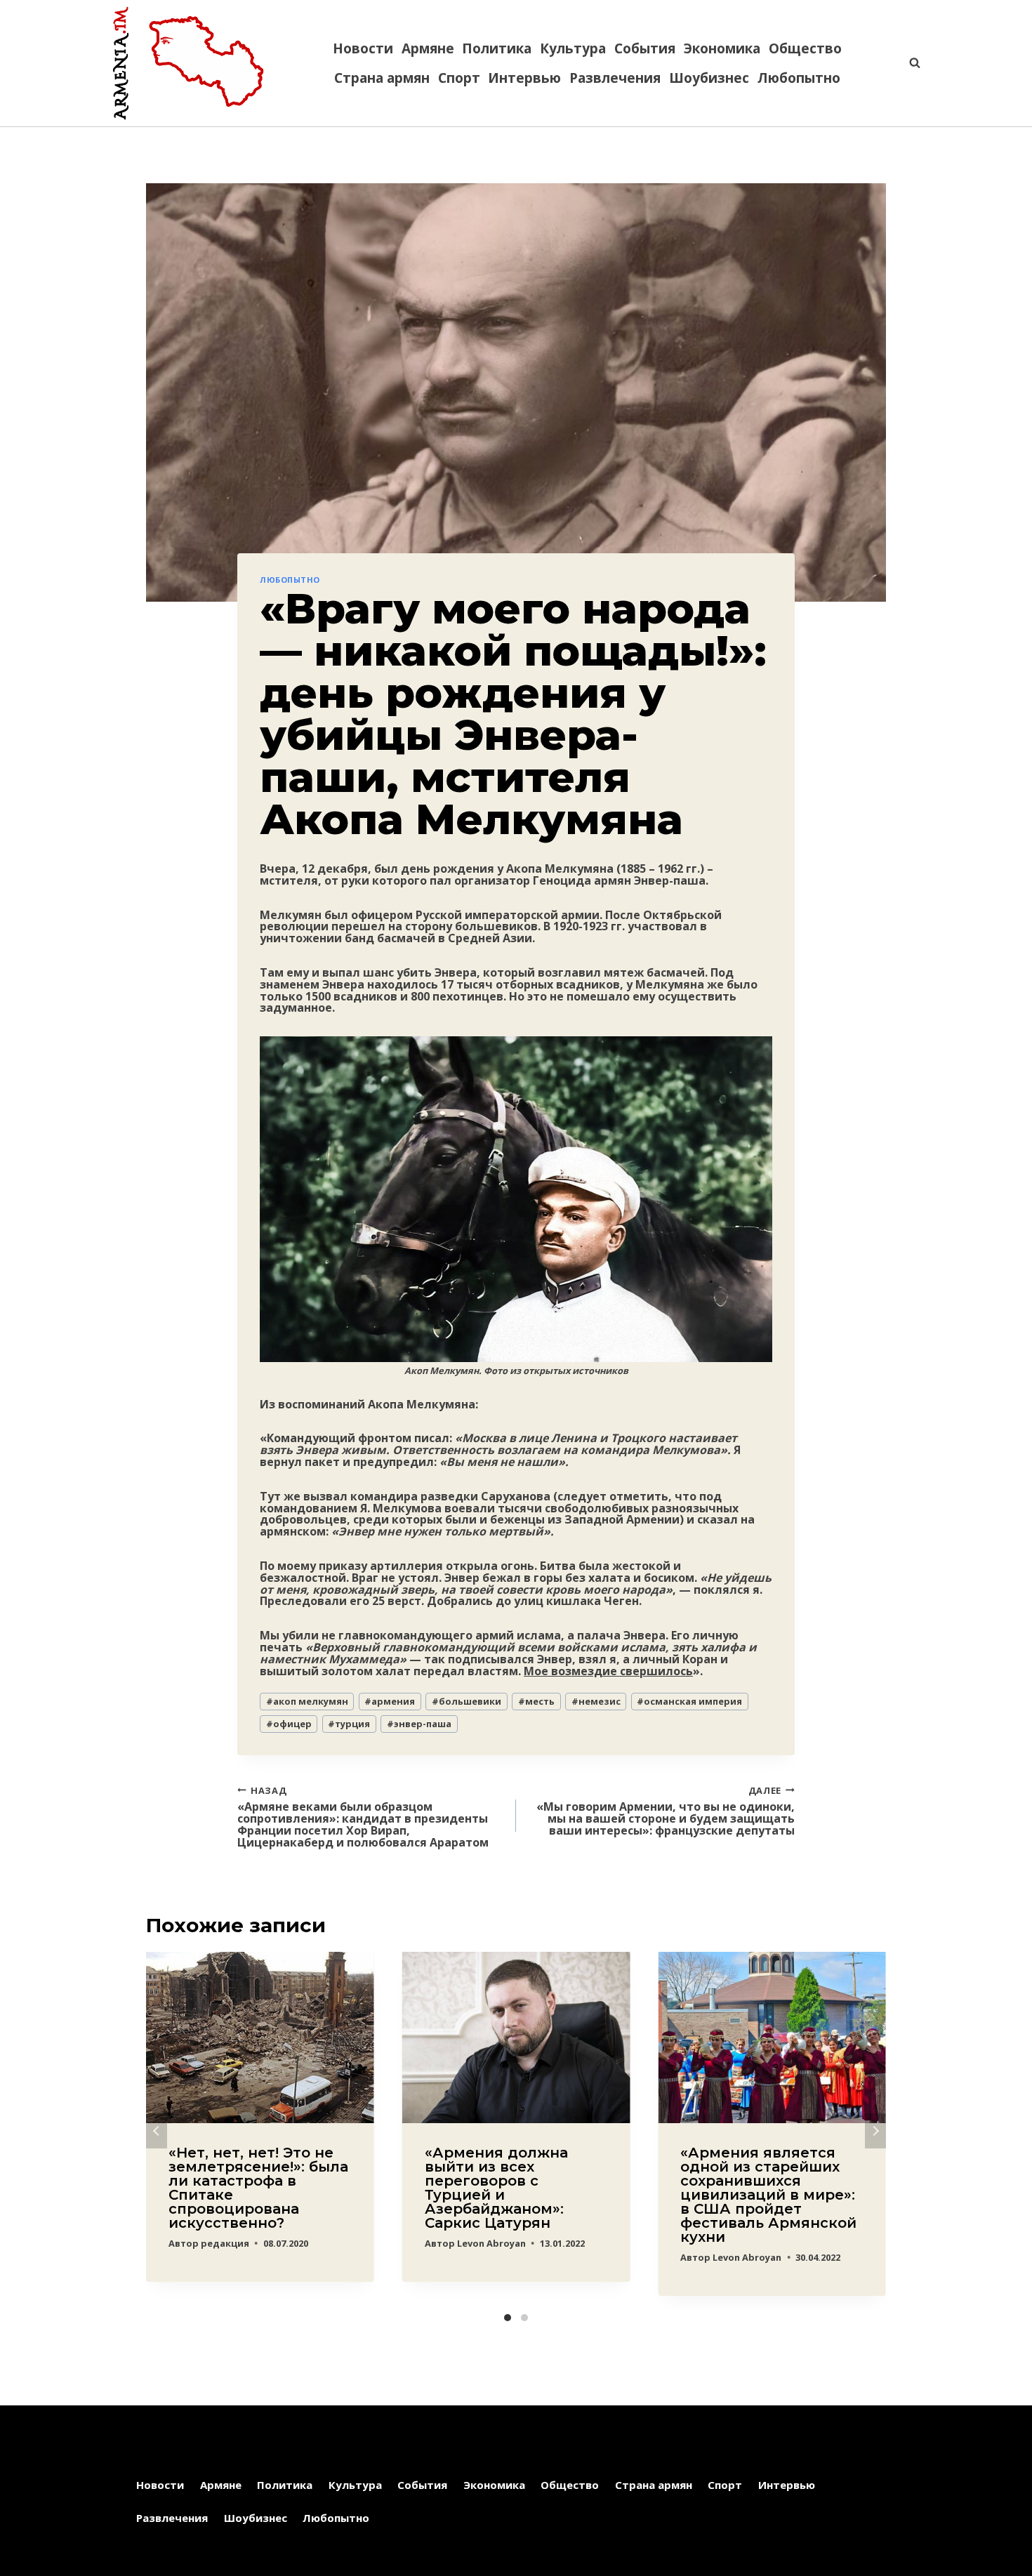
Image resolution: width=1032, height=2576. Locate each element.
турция (349, 1724)
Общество (805, 48)
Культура (573, 48)
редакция (225, 2243)
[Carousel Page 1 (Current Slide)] (508, 2318)
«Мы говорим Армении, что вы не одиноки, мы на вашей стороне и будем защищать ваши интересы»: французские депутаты (666, 1810)
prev (157, 2131)
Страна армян (382, 78)
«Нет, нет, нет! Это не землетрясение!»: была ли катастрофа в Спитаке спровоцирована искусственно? (258, 2188)
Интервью (524, 78)
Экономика (722, 48)
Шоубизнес (709, 78)
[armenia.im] (188, 63)
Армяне (428, 48)
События (645, 48)
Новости (363, 48)
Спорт (459, 78)
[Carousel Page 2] (524, 2318)
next (875, 2131)
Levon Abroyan (491, 2243)
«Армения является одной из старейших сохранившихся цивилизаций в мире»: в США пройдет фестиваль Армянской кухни (768, 2195)
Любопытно (799, 78)
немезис (596, 1701)
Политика (497, 48)
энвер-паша (419, 1724)
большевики (467, 1701)
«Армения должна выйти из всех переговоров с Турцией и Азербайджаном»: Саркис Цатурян (496, 2188)
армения (390, 1701)
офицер (289, 1724)
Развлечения (615, 78)
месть (536, 1701)
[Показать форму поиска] (908, 63)
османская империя (689, 1701)
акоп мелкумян (307, 1701)
